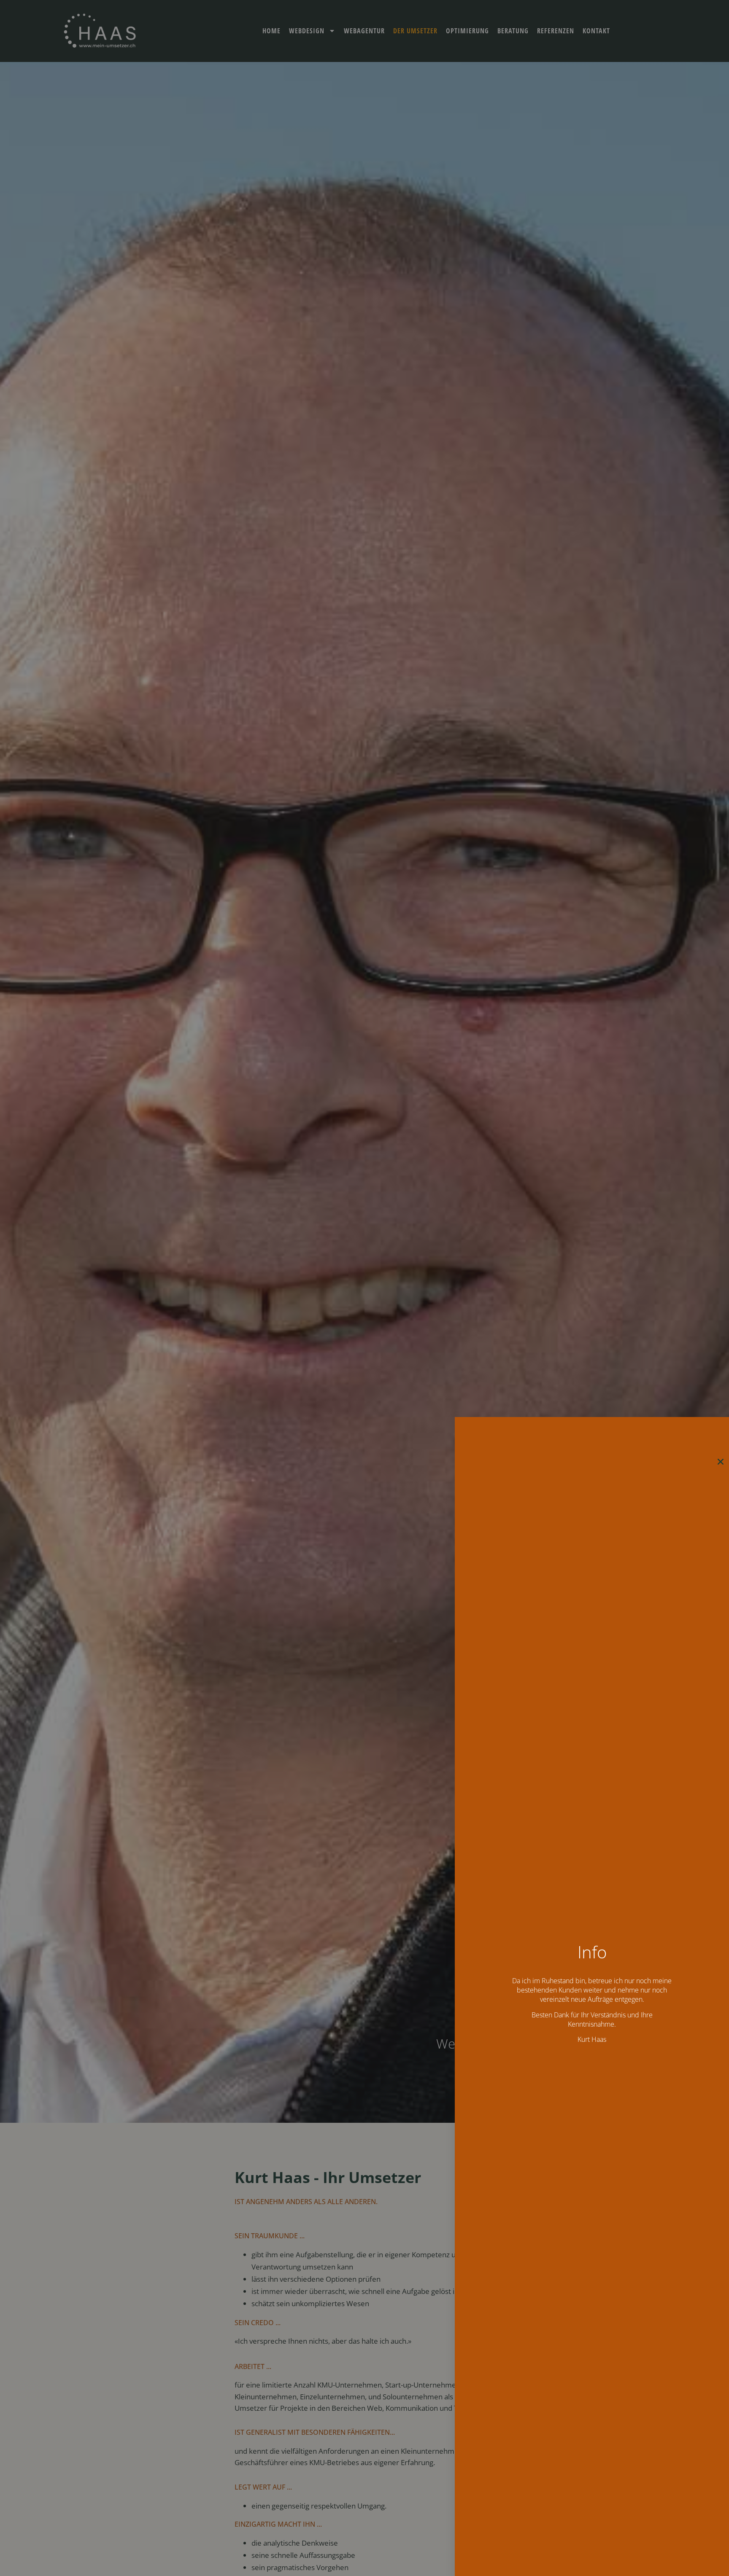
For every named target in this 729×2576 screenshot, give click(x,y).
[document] (364, 1288)
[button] (721, 1462)
